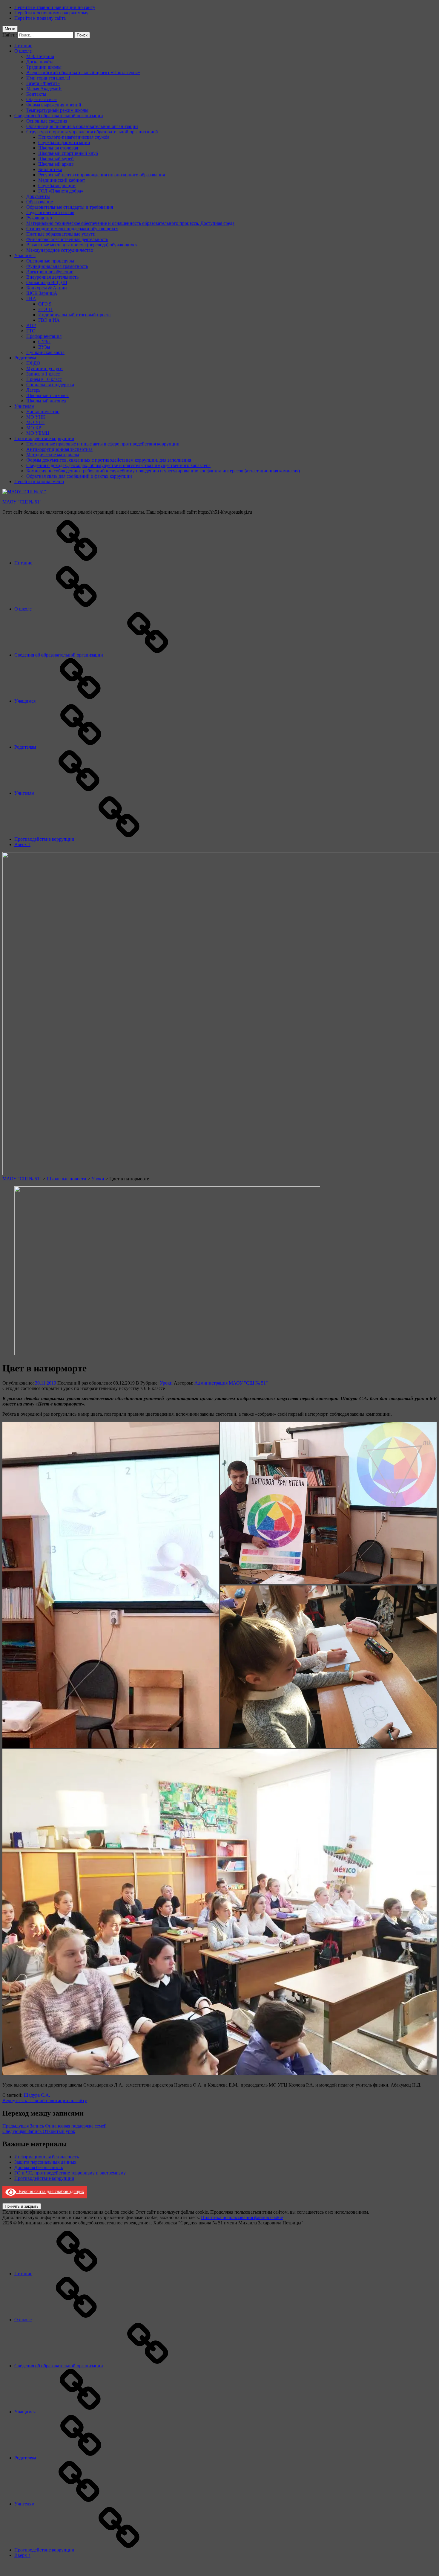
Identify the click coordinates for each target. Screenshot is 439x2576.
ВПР (31, 325)
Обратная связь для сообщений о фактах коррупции (79, 476)
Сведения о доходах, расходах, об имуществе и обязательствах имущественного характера (118, 465)
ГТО (31, 331)
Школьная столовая (58, 148)
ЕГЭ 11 (46, 309)
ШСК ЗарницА (42, 293)
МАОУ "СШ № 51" (22, 502)
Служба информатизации (64, 142)
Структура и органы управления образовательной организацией (92, 132)
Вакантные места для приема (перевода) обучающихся (82, 245)
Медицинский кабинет (62, 180)
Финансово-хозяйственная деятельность (67, 239)
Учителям (24, 406)
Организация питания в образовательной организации (82, 126)
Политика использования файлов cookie (242, 2217)
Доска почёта (40, 62)
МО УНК (36, 417)
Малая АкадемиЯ (44, 89)
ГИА (31, 299)
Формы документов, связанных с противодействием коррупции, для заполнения (109, 460)
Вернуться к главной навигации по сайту (45, 2100)
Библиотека (50, 169)
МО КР (34, 428)
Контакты (36, 94)
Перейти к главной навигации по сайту (55, 7)
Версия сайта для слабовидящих (50, 2191)
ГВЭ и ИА (49, 320)
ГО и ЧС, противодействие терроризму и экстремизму (70, 2173)
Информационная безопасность (47, 2157)
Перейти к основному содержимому (51, 13)
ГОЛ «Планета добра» (61, 191)
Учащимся (25, 255)
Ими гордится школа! (48, 78)
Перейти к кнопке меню (39, 482)
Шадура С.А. (37, 2095)
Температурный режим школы (57, 110)
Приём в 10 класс (44, 379)
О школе (23, 51)
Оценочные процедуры (50, 261)
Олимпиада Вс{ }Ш (47, 282)
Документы (38, 196)
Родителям (25, 358)
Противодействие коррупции (44, 438)
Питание (23, 46)
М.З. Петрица (40, 56)
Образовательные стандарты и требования (70, 207)
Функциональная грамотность (57, 266)
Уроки (166, 1383)
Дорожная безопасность (39, 2167)
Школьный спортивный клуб (68, 153)
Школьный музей (56, 159)
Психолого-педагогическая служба (74, 137)
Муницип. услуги (44, 368)
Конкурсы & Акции (47, 288)
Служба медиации (57, 186)
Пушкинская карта (45, 352)
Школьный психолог (47, 395)
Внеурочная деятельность (52, 277)
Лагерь (33, 390)
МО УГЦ (36, 422)
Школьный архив (56, 164)
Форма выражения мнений (54, 105)
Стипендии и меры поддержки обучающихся (72, 229)
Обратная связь (42, 99)
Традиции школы (44, 67)
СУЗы (44, 342)
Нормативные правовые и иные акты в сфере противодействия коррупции (103, 444)
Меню (10, 29)
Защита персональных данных (45, 2162)
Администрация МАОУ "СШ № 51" (231, 1383)
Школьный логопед (46, 401)
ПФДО (33, 363)
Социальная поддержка (50, 385)
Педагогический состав (50, 212)
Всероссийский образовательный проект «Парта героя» (83, 73)
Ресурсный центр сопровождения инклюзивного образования (102, 175)
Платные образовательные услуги (61, 234)
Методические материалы (53, 455)
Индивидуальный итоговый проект (75, 315)
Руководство (39, 218)
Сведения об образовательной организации (59, 116)
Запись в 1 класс (43, 374)
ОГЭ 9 (45, 304)
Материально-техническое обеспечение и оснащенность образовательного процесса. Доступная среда (130, 223)
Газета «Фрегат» (43, 83)
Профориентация (44, 336)
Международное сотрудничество (60, 250)
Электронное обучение (50, 272)
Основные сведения (47, 121)
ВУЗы (44, 347)
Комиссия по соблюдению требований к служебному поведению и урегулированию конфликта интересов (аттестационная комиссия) (163, 471)
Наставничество (43, 412)
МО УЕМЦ (38, 433)
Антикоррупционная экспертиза (59, 449)
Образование (40, 202)
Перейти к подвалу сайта (40, 18)
